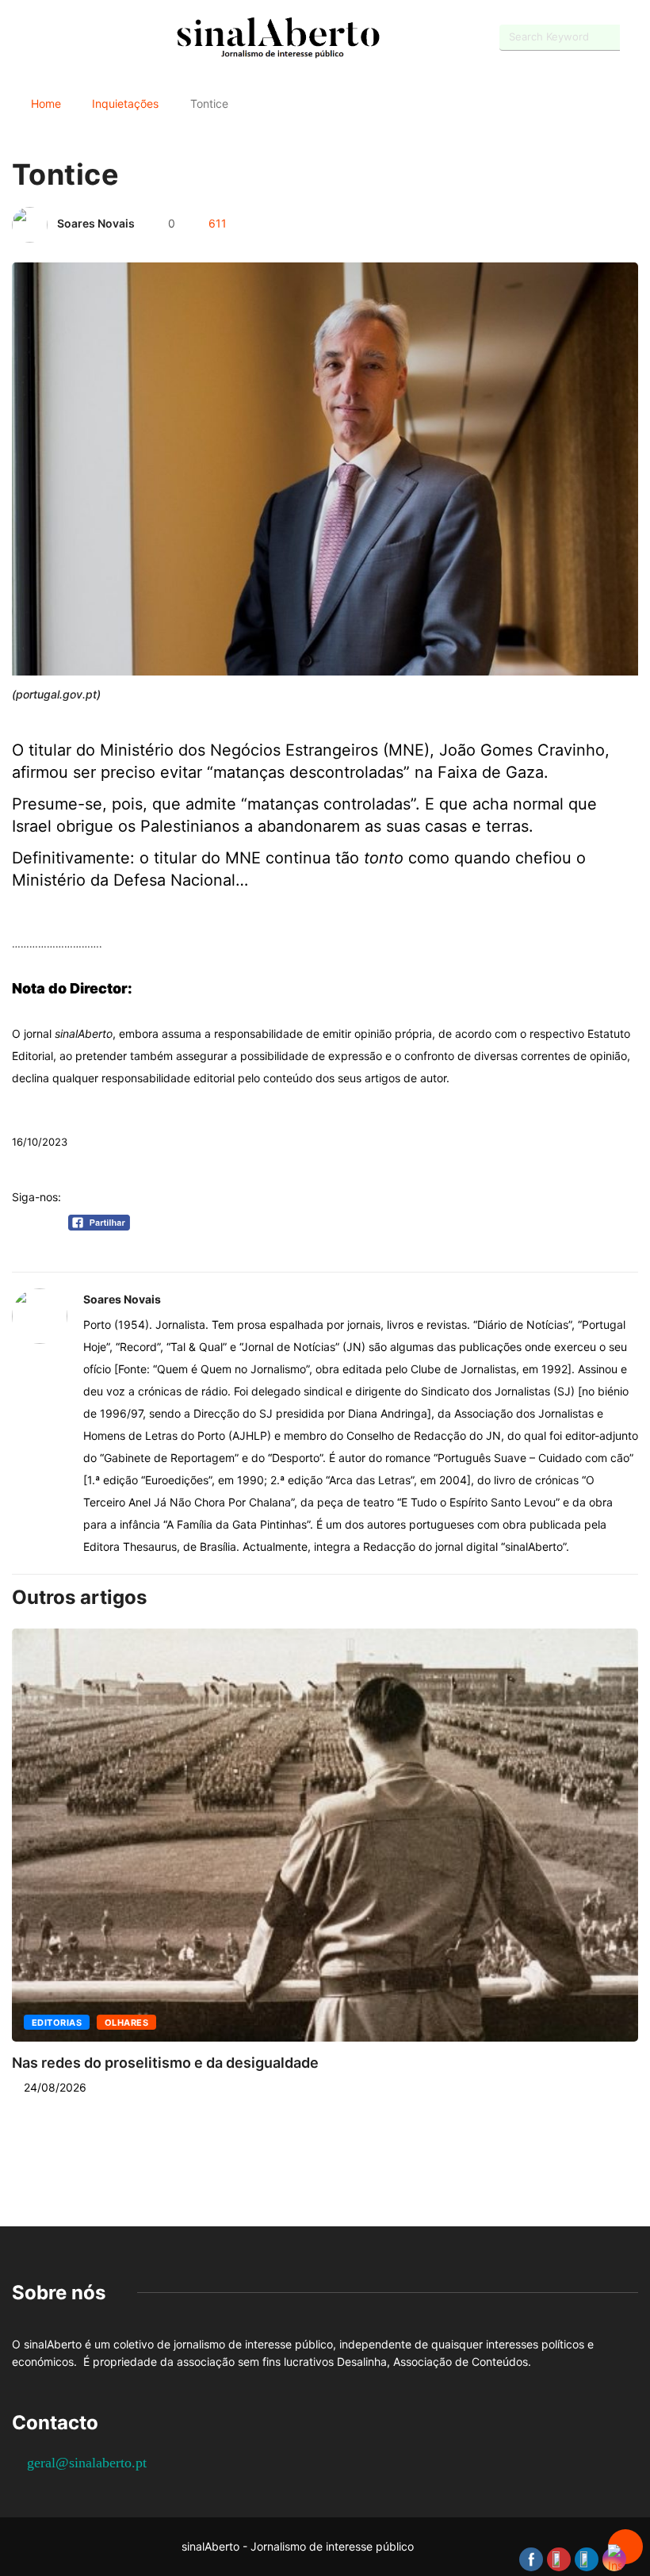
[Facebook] (16, 38)
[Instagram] (72, 38)
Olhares (126, 2023)
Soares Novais (96, 223)
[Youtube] (44, 38)
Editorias (57, 2023)
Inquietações (125, 103)
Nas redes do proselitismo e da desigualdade (165, 2063)
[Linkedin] (99, 38)
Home (46, 103)
